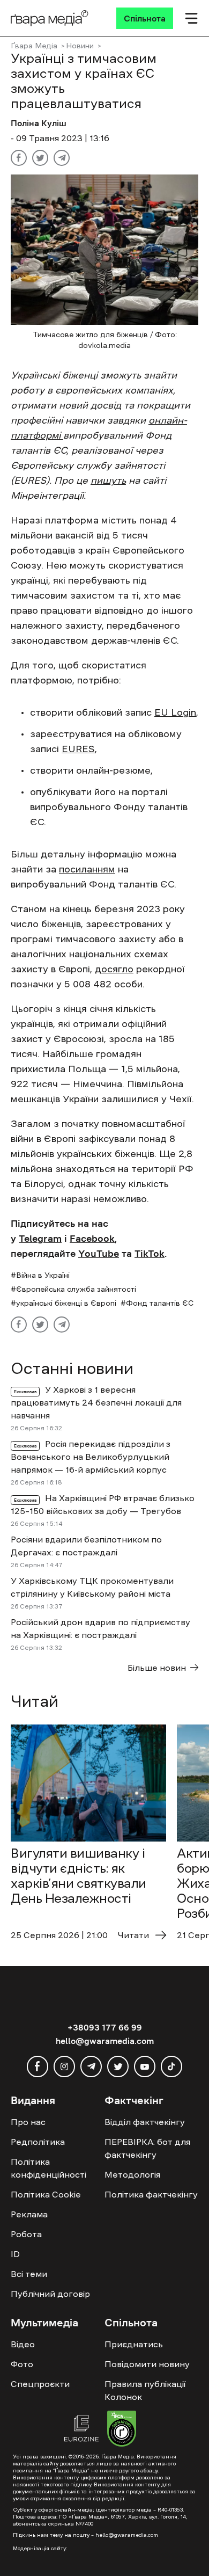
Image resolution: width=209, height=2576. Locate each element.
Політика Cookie (46, 2194)
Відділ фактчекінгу (145, 2122)
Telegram (40, 1239)
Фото (22, 2364)
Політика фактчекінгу (151, 2194)
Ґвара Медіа (34, 46)
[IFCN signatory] (122, 2430)
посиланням (87, 869)
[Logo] (50, 18)
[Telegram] (62, 158)
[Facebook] (19, 158)
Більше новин (157, 1668)
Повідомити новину (147, 2364)
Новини (80, 46)
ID (15, 2254)
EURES (78, 749)
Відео (23, 2344)
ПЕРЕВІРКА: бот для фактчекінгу (147, 2148)
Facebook (92, 1239)
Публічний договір (50, 2294)
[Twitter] (40, 158)
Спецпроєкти (40, 2384)
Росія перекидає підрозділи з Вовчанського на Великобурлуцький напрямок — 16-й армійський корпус (91, 1457)
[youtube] (145, 2066)
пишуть (108, 481)
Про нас (28, 2122)
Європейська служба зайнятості (76, 1289)
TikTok (150, 1254)
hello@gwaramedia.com (105, 2041)
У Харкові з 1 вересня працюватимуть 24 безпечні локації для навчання (96, 1402)
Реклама (29, 2214)
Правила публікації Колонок (145, 2390)
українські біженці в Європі (66, 1303)
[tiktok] (171, 2066)
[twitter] (118, 2066)
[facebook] (38, 2066)
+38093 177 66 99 (105, 2027)
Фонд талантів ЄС (160, 1303)
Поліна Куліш (39, 123)
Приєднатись (134, 2344)
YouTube (99, 1254)
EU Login (175, 712)
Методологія (132, 2174)
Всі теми (29, 2274)
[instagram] (64, 2066)
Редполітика (38, 2142)
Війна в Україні (43, 1275)
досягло (114, 969)
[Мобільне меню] (191, 18)
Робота (26, 2234)
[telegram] (91, 2066)
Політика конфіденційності (48, 2168)
